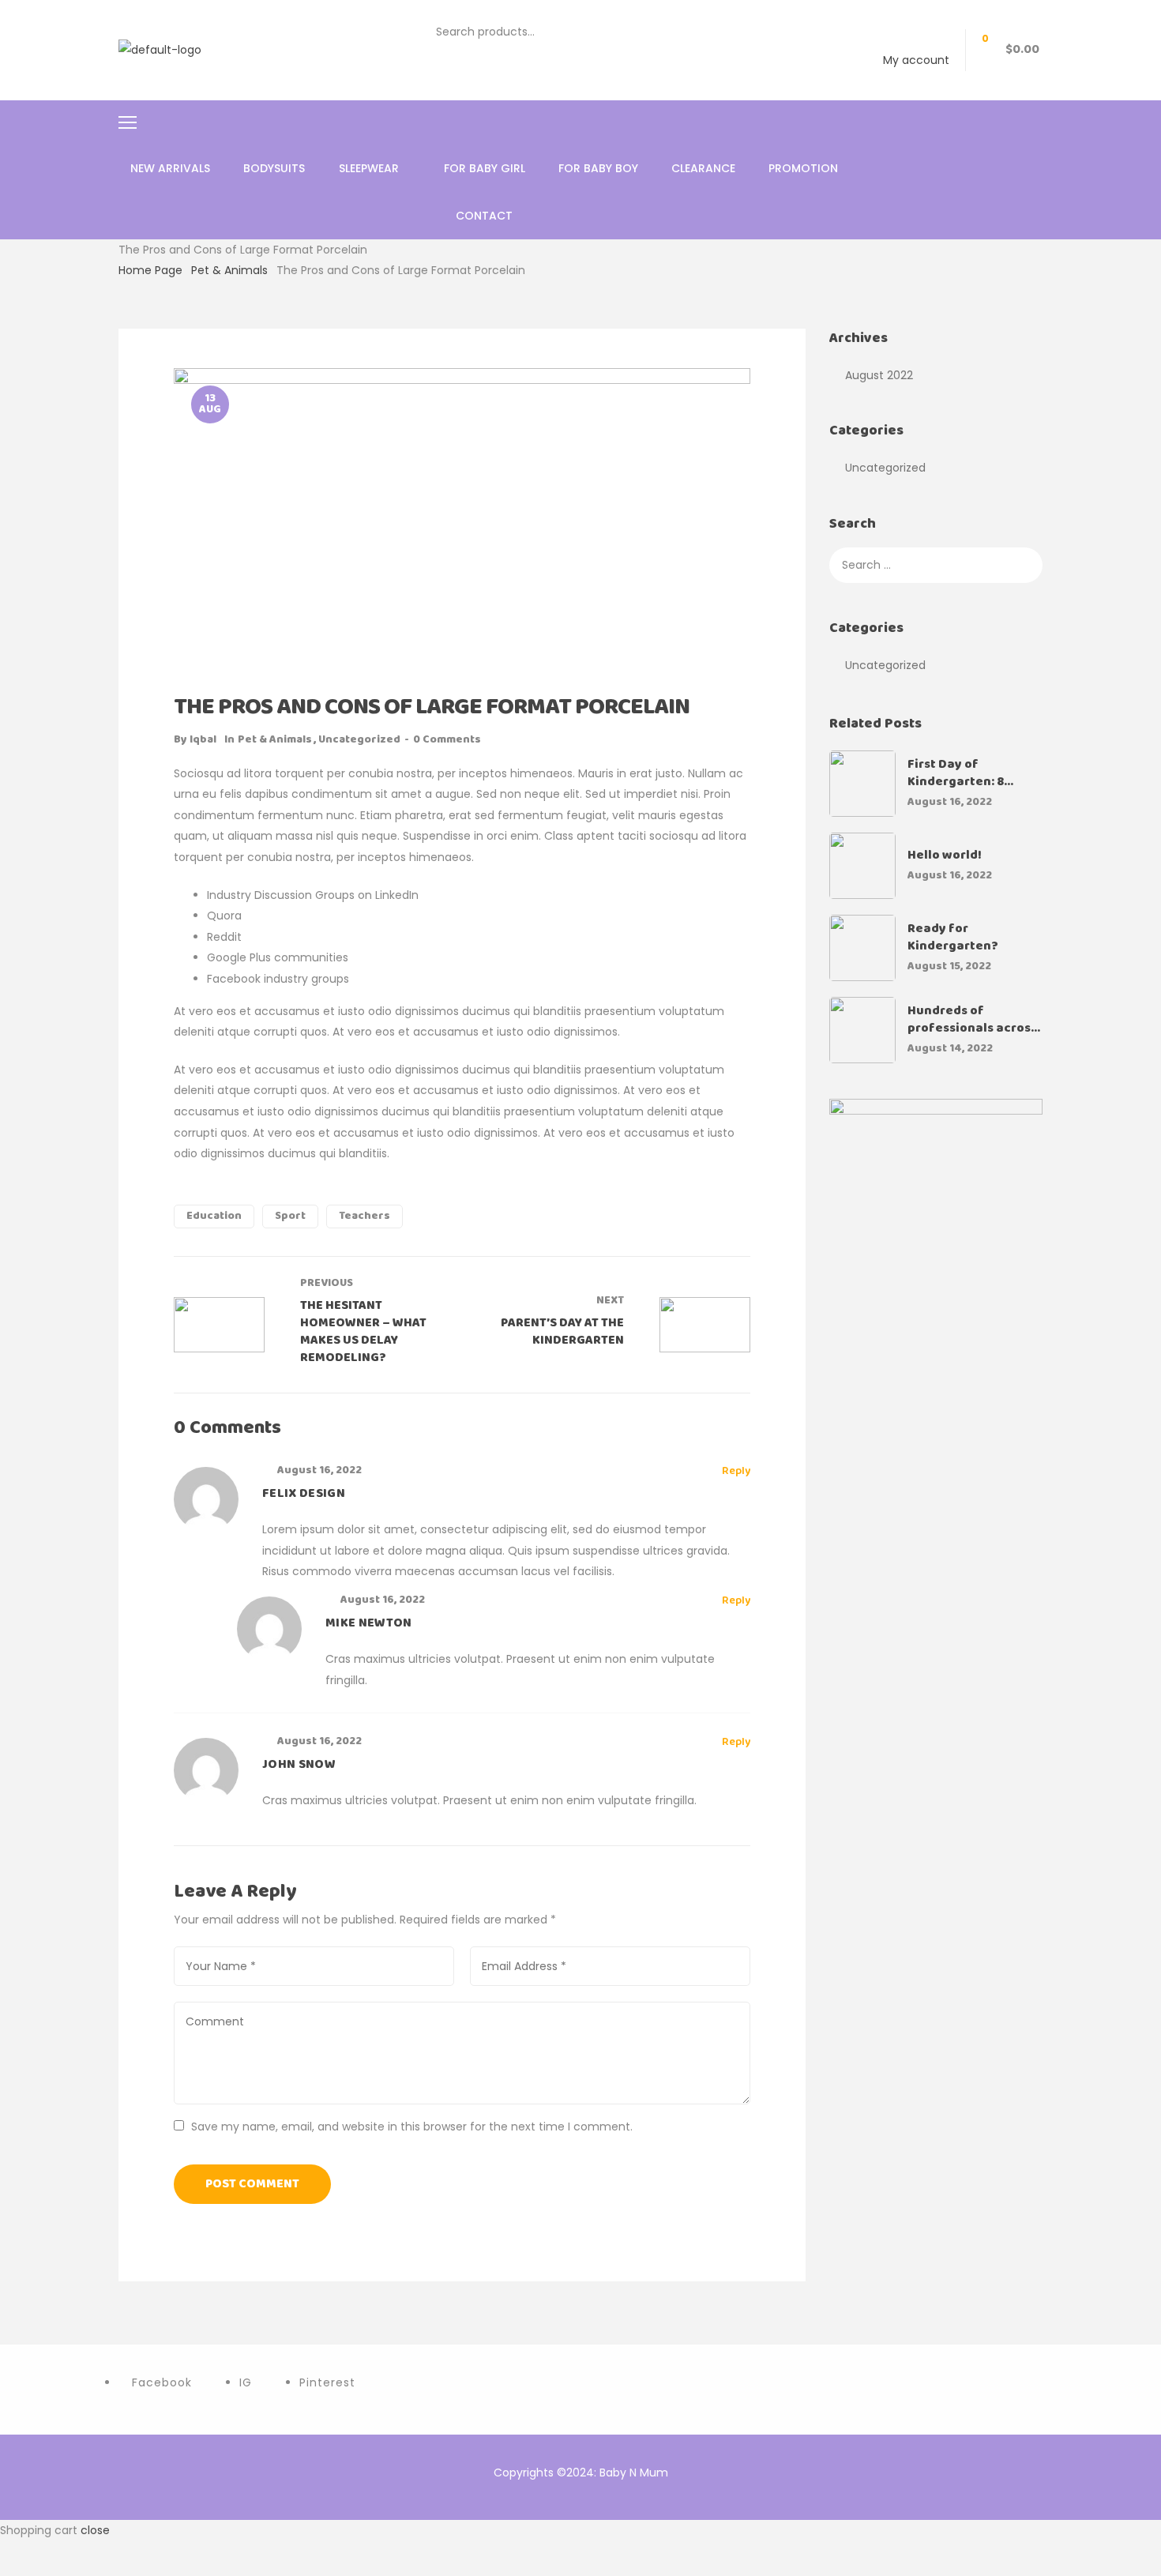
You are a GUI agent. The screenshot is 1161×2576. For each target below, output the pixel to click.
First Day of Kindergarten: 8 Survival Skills (956, 773)
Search (712, 32)
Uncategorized (359, 740)
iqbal (203, 740)
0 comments (447, 740)
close (95, 2530)
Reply (736, 1472)
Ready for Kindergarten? (953, 938)
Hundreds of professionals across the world (972, 1020)
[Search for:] (936, 565)
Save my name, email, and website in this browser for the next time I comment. (412, 2127)
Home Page (150, 270)
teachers (364, 1216)
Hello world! (945, 856)
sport (290, 1216)
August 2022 (879, 375)
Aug (210, 404)
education (214, 1216)
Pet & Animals (229, 270)
